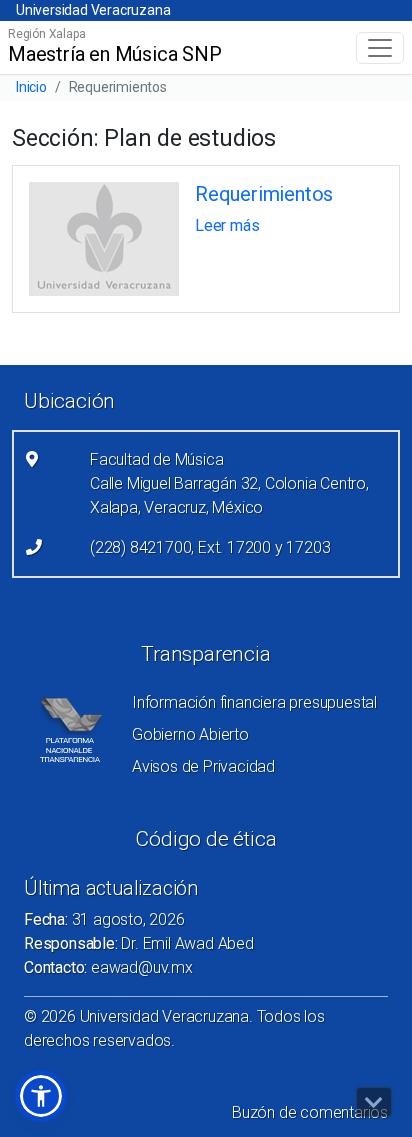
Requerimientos (264, 194)
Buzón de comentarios (310, 1112)
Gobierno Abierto (190, 734)
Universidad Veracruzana (93, 10)
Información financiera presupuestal (254, 702)
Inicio (31, 87)
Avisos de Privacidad (203, 766)
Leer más (227, 225)
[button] (41, 1096)
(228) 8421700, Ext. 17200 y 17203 (210, 547)
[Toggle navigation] (380, 48)
